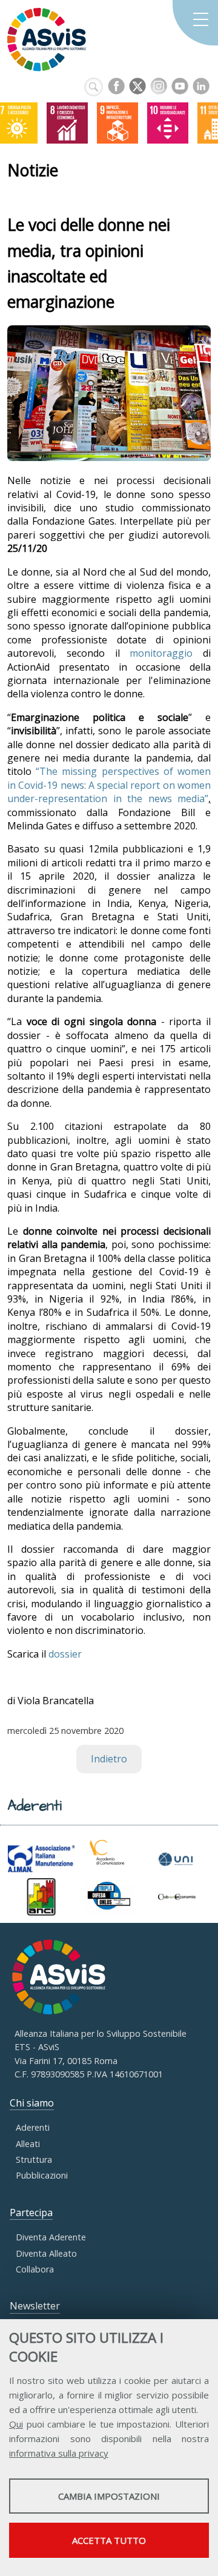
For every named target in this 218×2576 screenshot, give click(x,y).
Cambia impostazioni (109, 2496)
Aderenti (33, 2127)
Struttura (34, 2159)
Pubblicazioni (42, 2175)
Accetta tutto (109, 2540)
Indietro (109, 1759)
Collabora (35, 2269)
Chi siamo (32, 2103)
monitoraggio (161, 653)
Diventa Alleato (46, 2253)
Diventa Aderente (51, 2237)
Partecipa (31, 2213)
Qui (16, 2424)
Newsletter (35, 2306)
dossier (65, 1654)
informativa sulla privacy (59, 2453)
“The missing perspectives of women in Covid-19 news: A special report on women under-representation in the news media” (109, 785)
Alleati (28, 2144)
